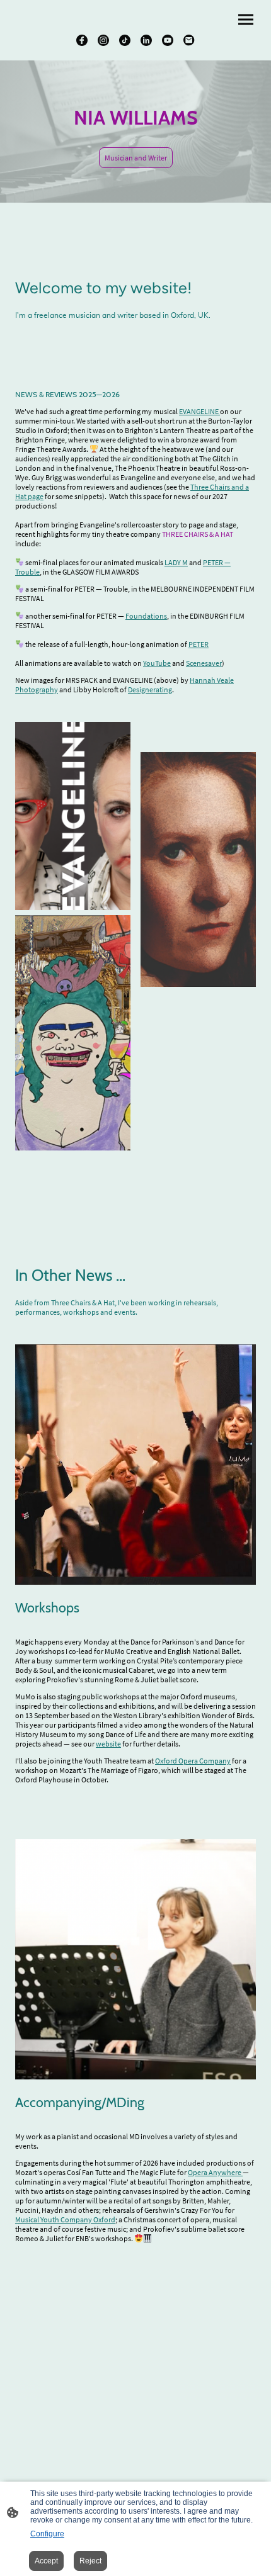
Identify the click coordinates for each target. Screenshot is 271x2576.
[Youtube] (168, 40)
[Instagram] (103, 40)
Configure (47, 2534)
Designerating (150, 689)
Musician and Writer (136, 158)
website (108, 1744)
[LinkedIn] (146, 40)
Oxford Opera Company (193, 1761)
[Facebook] (82, 40)
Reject (90, 2561)
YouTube (157, 663)
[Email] (189, 40)
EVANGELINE (199, 411)
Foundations (146, 616)
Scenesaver (204, 663)
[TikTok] (125, 40)
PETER (199, 644)
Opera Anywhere (215, 2172)
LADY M (176, 562)
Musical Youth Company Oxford (65, 2219)
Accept (46, 2561)
